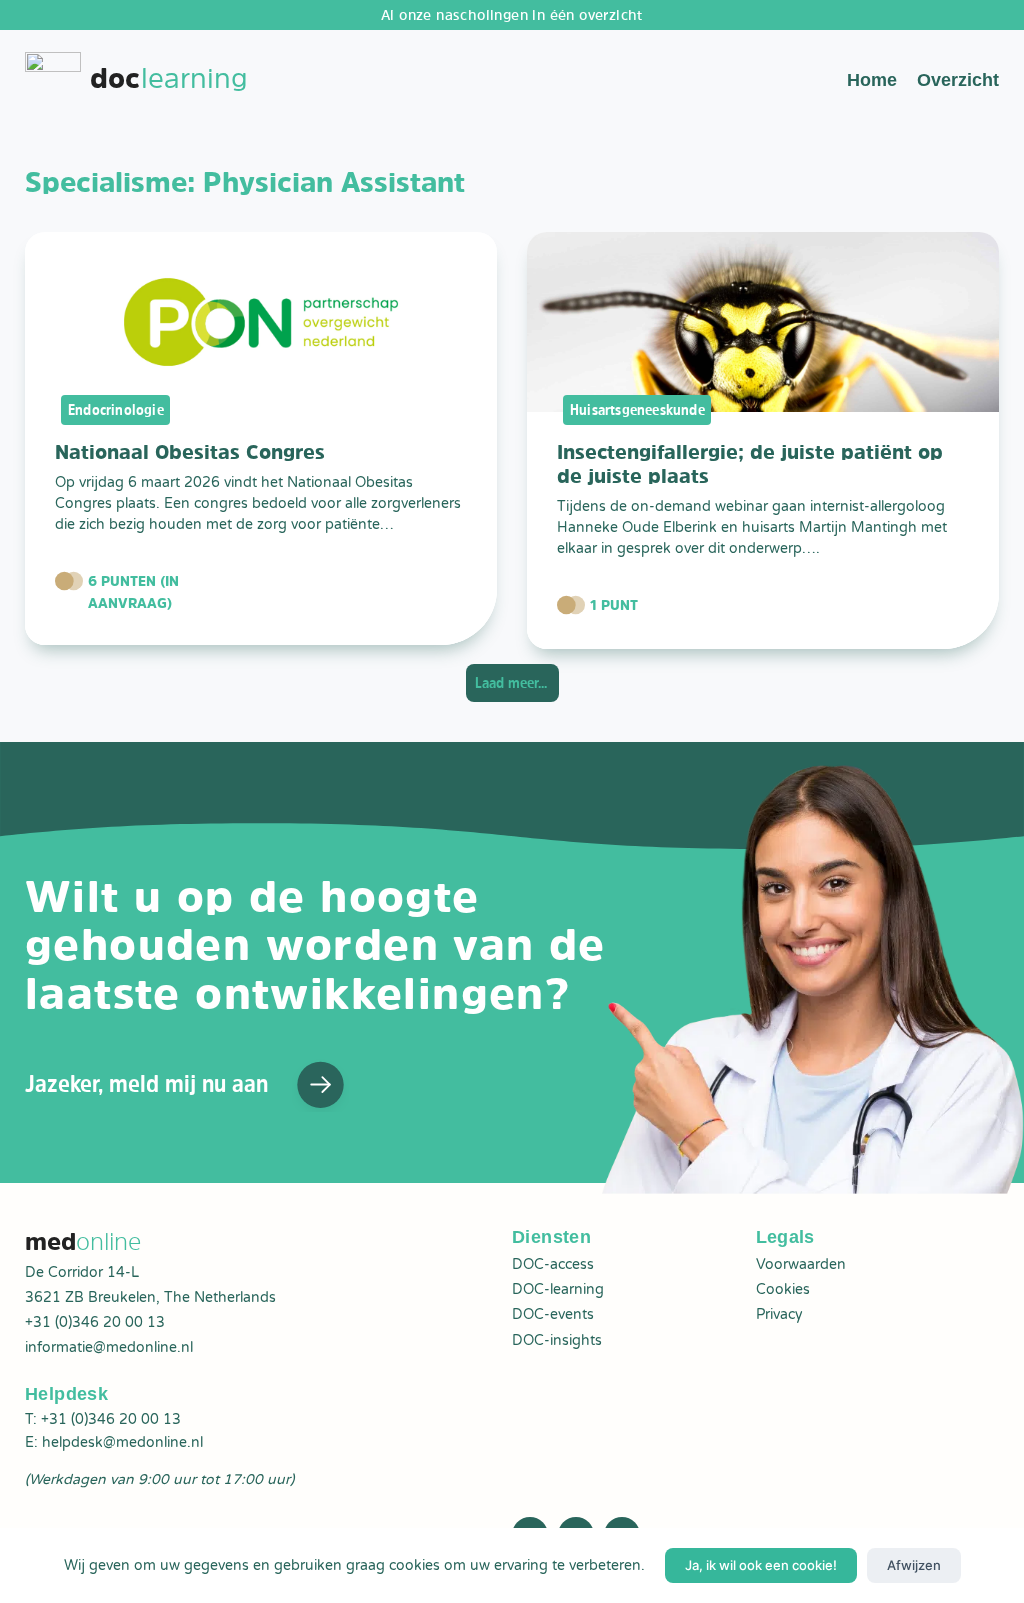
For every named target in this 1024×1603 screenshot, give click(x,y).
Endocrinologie (116, 409)
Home (872, 80)
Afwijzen (914, 1565)
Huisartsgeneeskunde (637, 409)
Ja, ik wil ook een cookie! (761, 1565)
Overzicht (958, 80)
